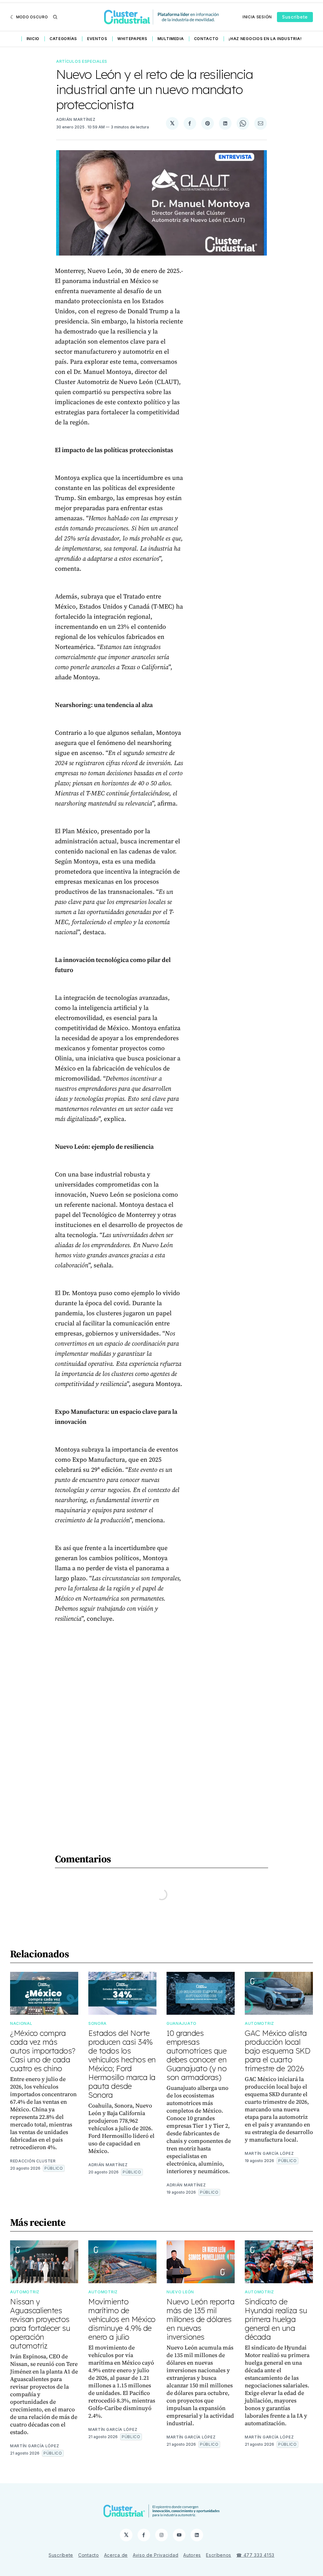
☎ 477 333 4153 (255, 2555)
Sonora (97, 2023)
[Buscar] (55, 17)
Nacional (21, 2023)
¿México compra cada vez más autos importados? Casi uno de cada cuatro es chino (43, 2051)
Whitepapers (132, 39)
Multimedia (171, 39)
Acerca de (116, 2555)
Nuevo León (180, 2292)
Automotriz (259, 2023)
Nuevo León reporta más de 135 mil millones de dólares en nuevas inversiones (200, 2319)
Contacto (206, 39)
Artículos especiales (82, 61)
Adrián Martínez (76, 119)
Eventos (97, 39)
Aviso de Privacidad (156, 2555)
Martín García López (269, 2153)
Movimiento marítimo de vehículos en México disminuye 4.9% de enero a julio (122, 2319)
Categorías (63, 39)
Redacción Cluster (33, 2161)
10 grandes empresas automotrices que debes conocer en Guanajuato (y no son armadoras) (197, 2055)
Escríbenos (219, 2555)
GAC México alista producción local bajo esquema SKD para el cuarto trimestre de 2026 (277, 2051)
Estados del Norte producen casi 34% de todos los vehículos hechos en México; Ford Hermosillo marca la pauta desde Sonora (122, 2064)
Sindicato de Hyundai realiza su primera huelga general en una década (276, 2319)
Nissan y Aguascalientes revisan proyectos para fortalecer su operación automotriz (40, 2324)
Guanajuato (182, 2023)
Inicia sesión (257, 17)
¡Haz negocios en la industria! (265, 39)
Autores (192, 2555)
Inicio (33, 39)
